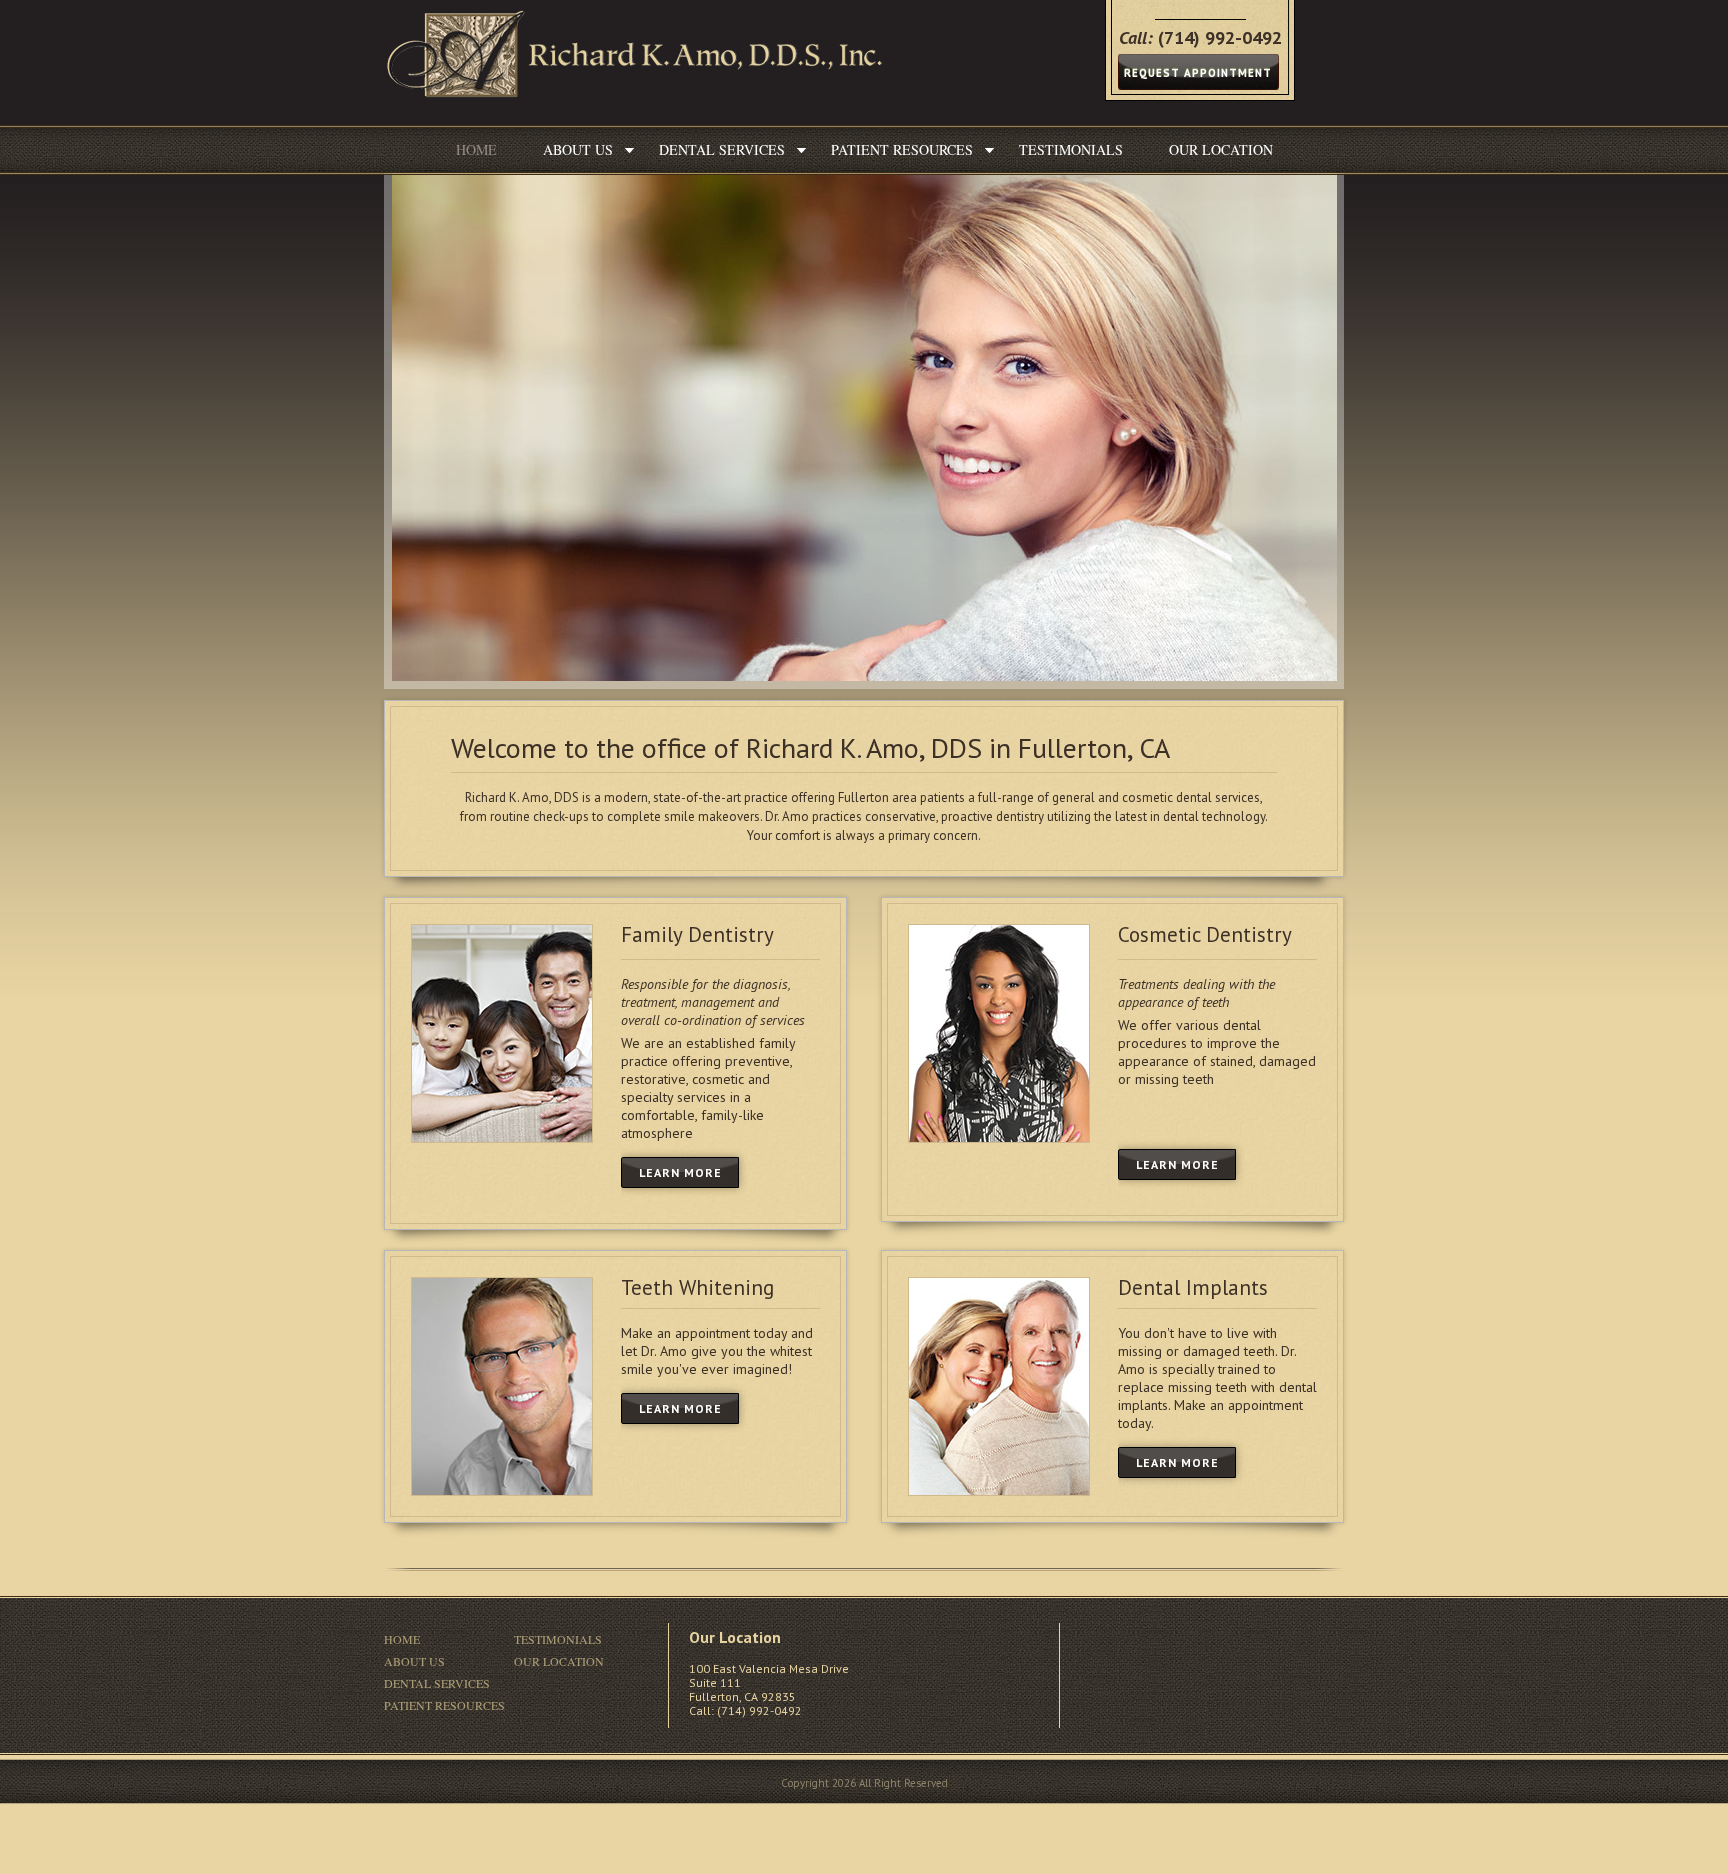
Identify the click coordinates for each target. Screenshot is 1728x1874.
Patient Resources (902, 149)
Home (476, 149)
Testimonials (1071, 149)
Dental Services (722, 149)
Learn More (680, 1172)
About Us (578, 149)
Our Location (1221, 149)
